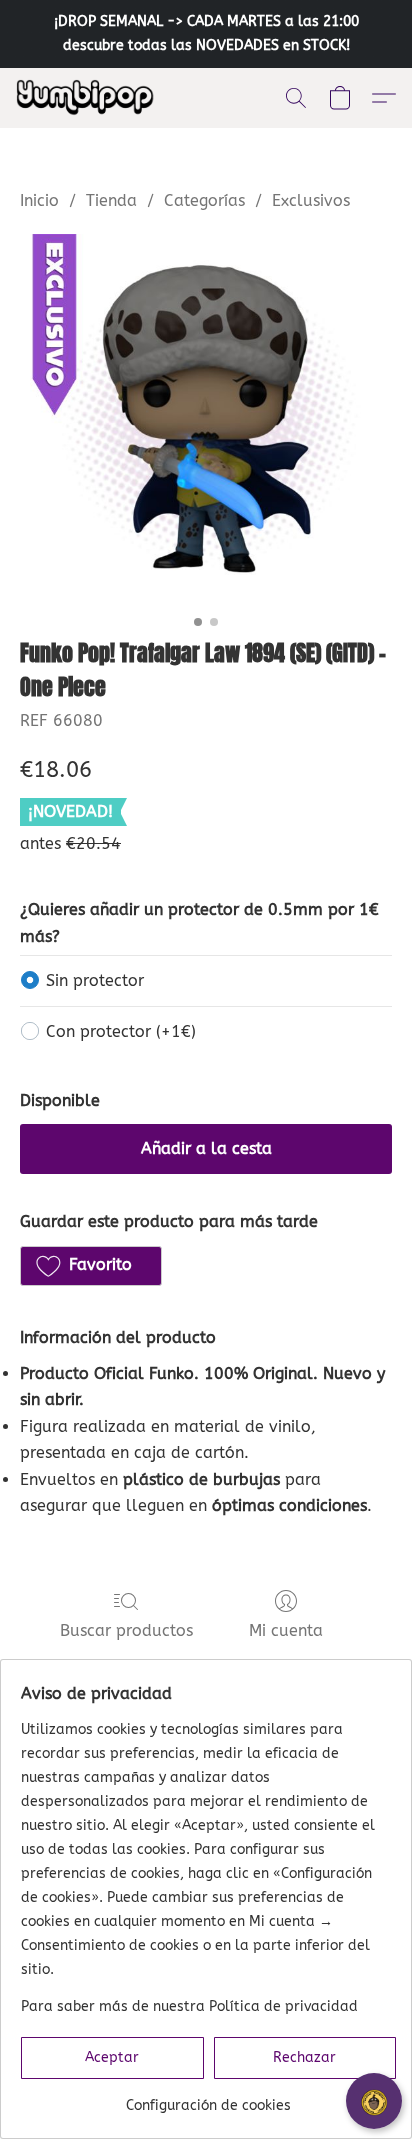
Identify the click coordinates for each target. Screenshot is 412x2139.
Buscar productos (126, 1630)
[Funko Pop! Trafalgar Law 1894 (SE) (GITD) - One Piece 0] (206, 420)
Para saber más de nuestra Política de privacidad (189, 2006)
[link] (208, 2098)
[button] (89, 98)
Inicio (39, 200)
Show (374, 2101)
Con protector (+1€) (121, 1031)
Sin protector (95, 980)
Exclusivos (311, 200)
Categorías (204, 200)
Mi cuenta (286, 1630)
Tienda (111, 200)
